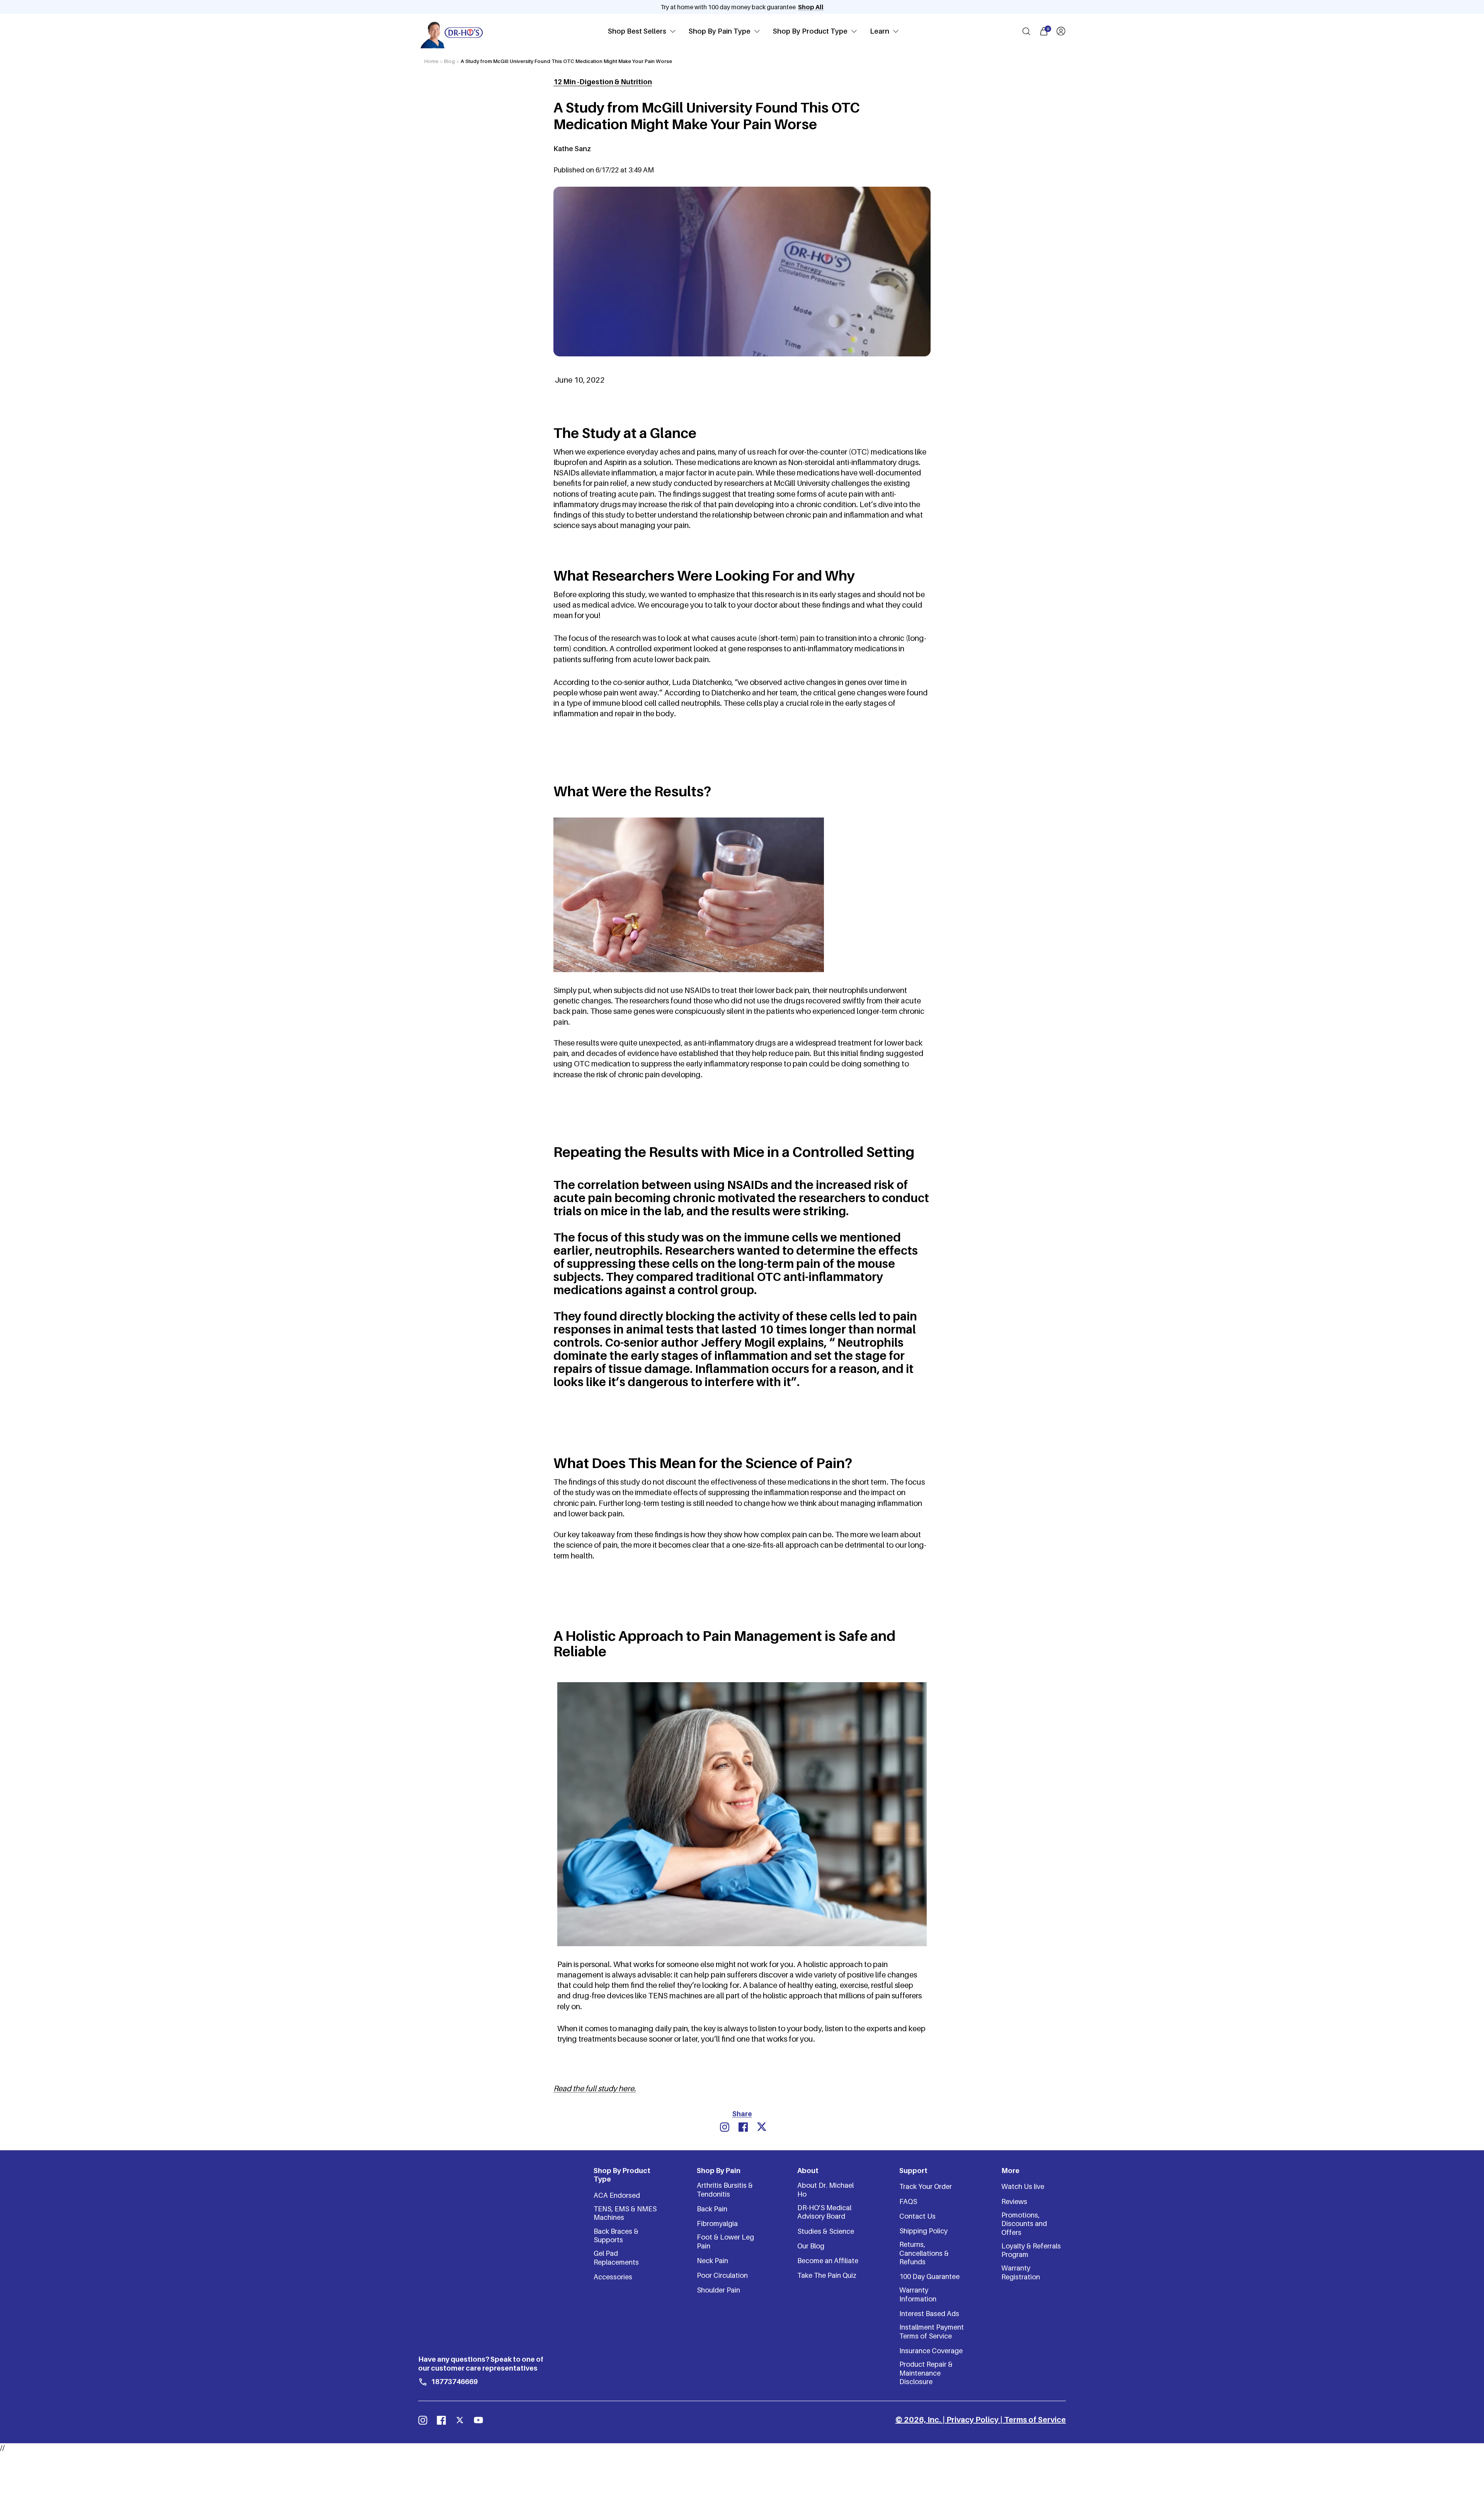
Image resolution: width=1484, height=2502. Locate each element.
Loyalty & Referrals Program (1031, 2250)
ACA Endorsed (617, 2195)
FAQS (908, 2201)
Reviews (1014, 2201)
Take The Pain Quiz (827, 2275)
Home (431, 61)
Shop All (811, 7)
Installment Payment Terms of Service (932, 2331)
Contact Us (917, 2216)
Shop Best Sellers (637, 31)
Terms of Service (1035, 2420)
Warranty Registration (1021, 2272)
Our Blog (811, 2246)
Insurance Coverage (931, 2351)
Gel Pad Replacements (616, 2258)
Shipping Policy (923, 2231)
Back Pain (712, 2209)
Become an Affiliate (828, 2261)
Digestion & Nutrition (616, 82)
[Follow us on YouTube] (478, 2420)
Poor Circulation (722, 2275)
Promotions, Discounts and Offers (1024, 2224)
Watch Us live (1023, 2186)
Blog (449, 61)
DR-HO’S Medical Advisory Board (824, 2212)
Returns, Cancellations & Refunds (924, 2253)
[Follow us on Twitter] (460, 2420)
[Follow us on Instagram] (423, 2420)
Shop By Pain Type (720, 31)
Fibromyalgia (717, 2224)
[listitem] (725, 2127)
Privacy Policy (973, 2420)
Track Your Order (926, 2186)
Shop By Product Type (810, 31)
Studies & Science (826, 2231)
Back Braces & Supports (616, 2235)
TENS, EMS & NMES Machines (625, 2213)
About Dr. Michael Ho (825, 2189)
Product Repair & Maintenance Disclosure (926, 2373)
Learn (880, 31)
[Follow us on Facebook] (441, 2420)
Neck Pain (712, 2261)
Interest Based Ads (929, 2314)
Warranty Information (918, 2294)
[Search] (1026, 31)
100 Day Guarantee (929, 2276)
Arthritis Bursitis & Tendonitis (725, 2189)
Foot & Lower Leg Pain (725, 2241)
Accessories (613, 2277)
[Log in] (1061, 31)
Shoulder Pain (718, 2290)
